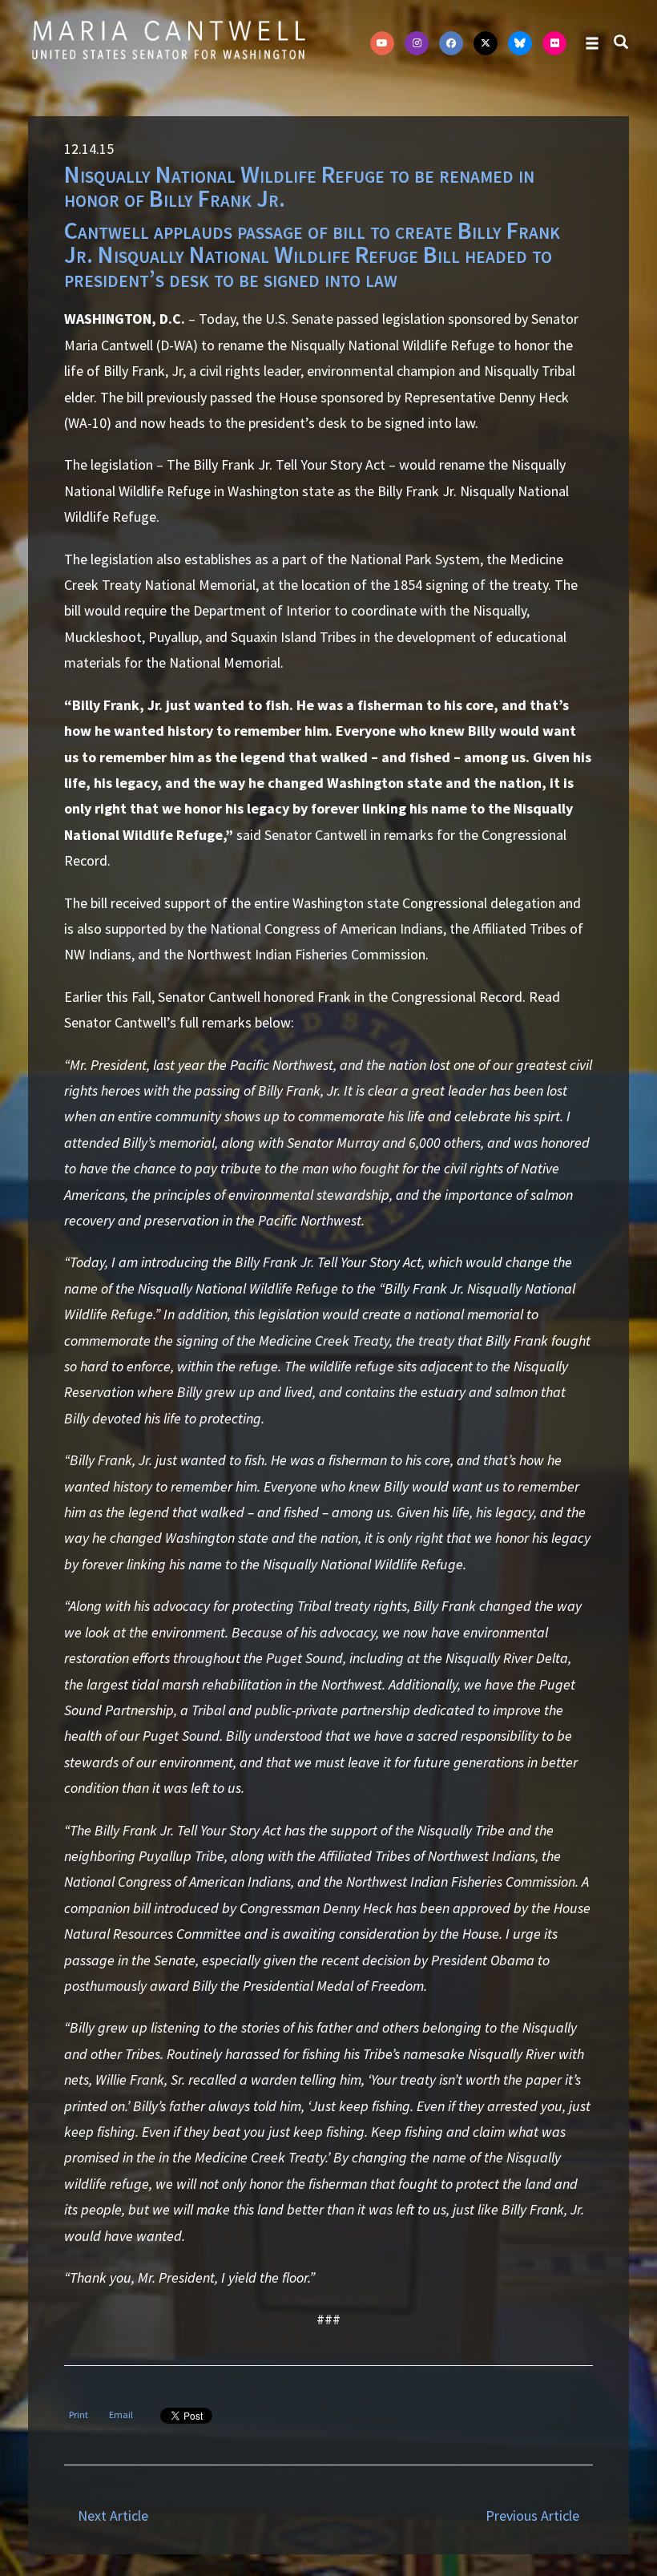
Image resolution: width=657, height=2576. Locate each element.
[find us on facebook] (451, 43)
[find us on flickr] (554, 43)
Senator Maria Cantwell (168, 39)
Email (121, 2414)
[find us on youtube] (382, 43)
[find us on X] (486, 43)
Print (79, 2414)
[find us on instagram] (417, 43)
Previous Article (532, 2515)
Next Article (113, 2515)
